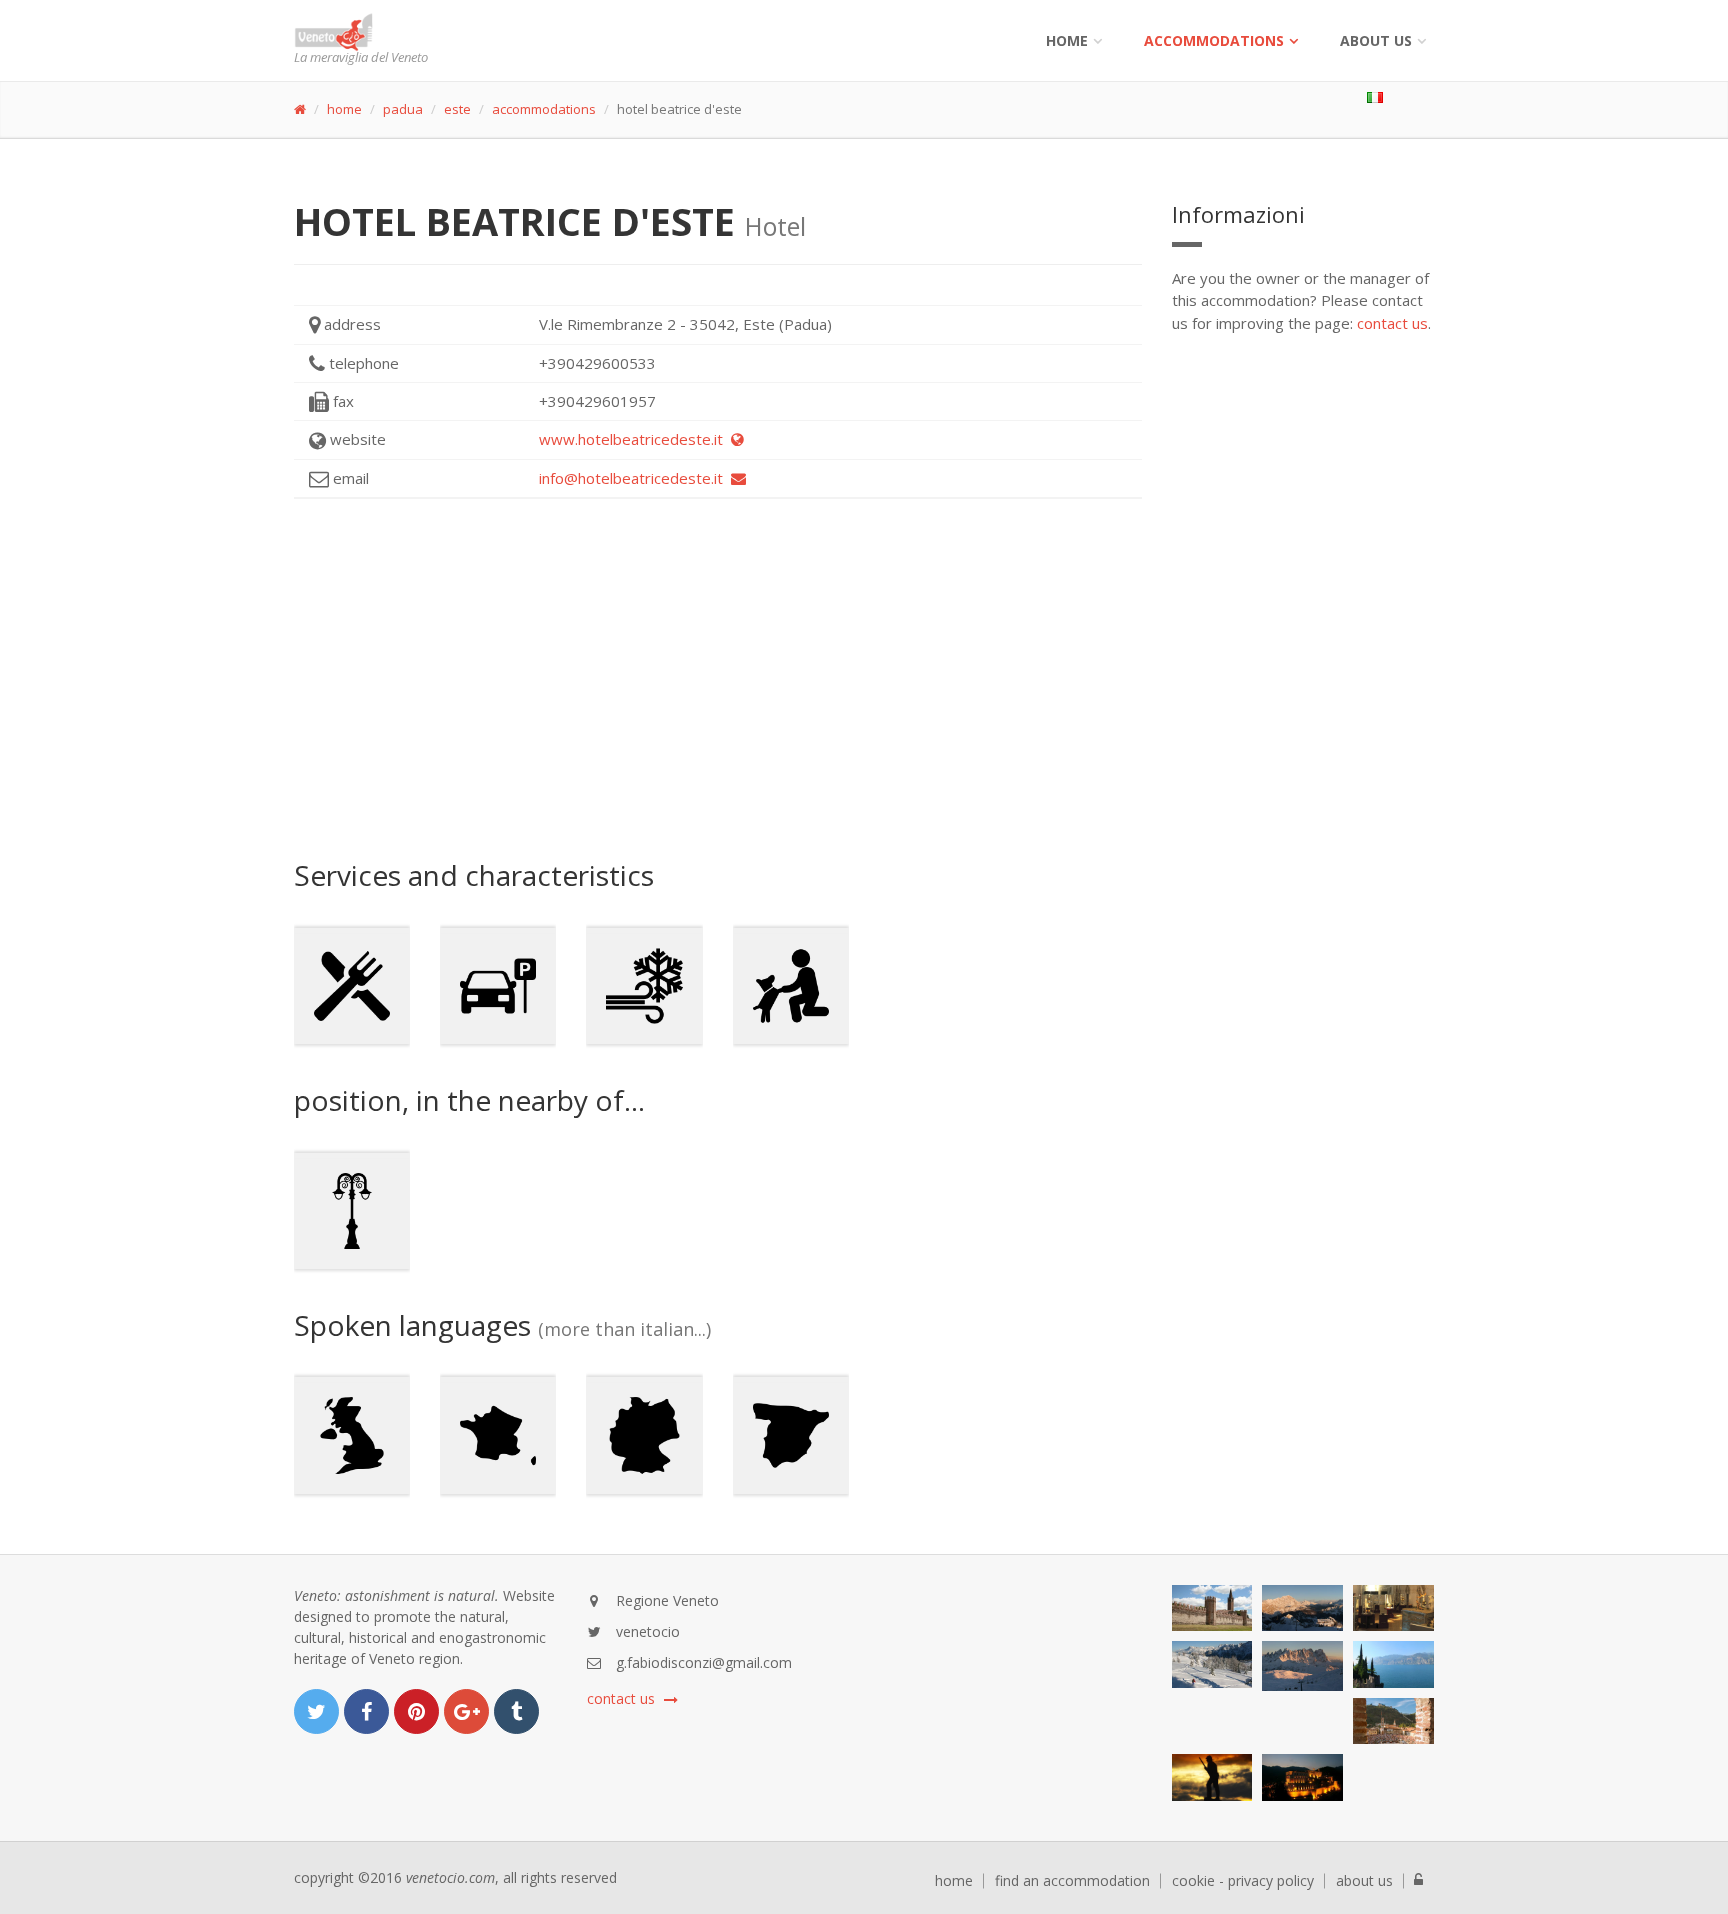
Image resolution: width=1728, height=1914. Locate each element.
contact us (1392, 323)
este (457, 109)
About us (1376, 40)
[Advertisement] (718, 679)
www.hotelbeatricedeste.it (635, 439)
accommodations (1214, 40)
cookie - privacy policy (1243, 1881)
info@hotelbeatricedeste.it (635, 478)
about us (1364, 1881)
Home (1067, 40)
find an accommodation (1072, 1881)
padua (403, 109)
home (344, 109)
